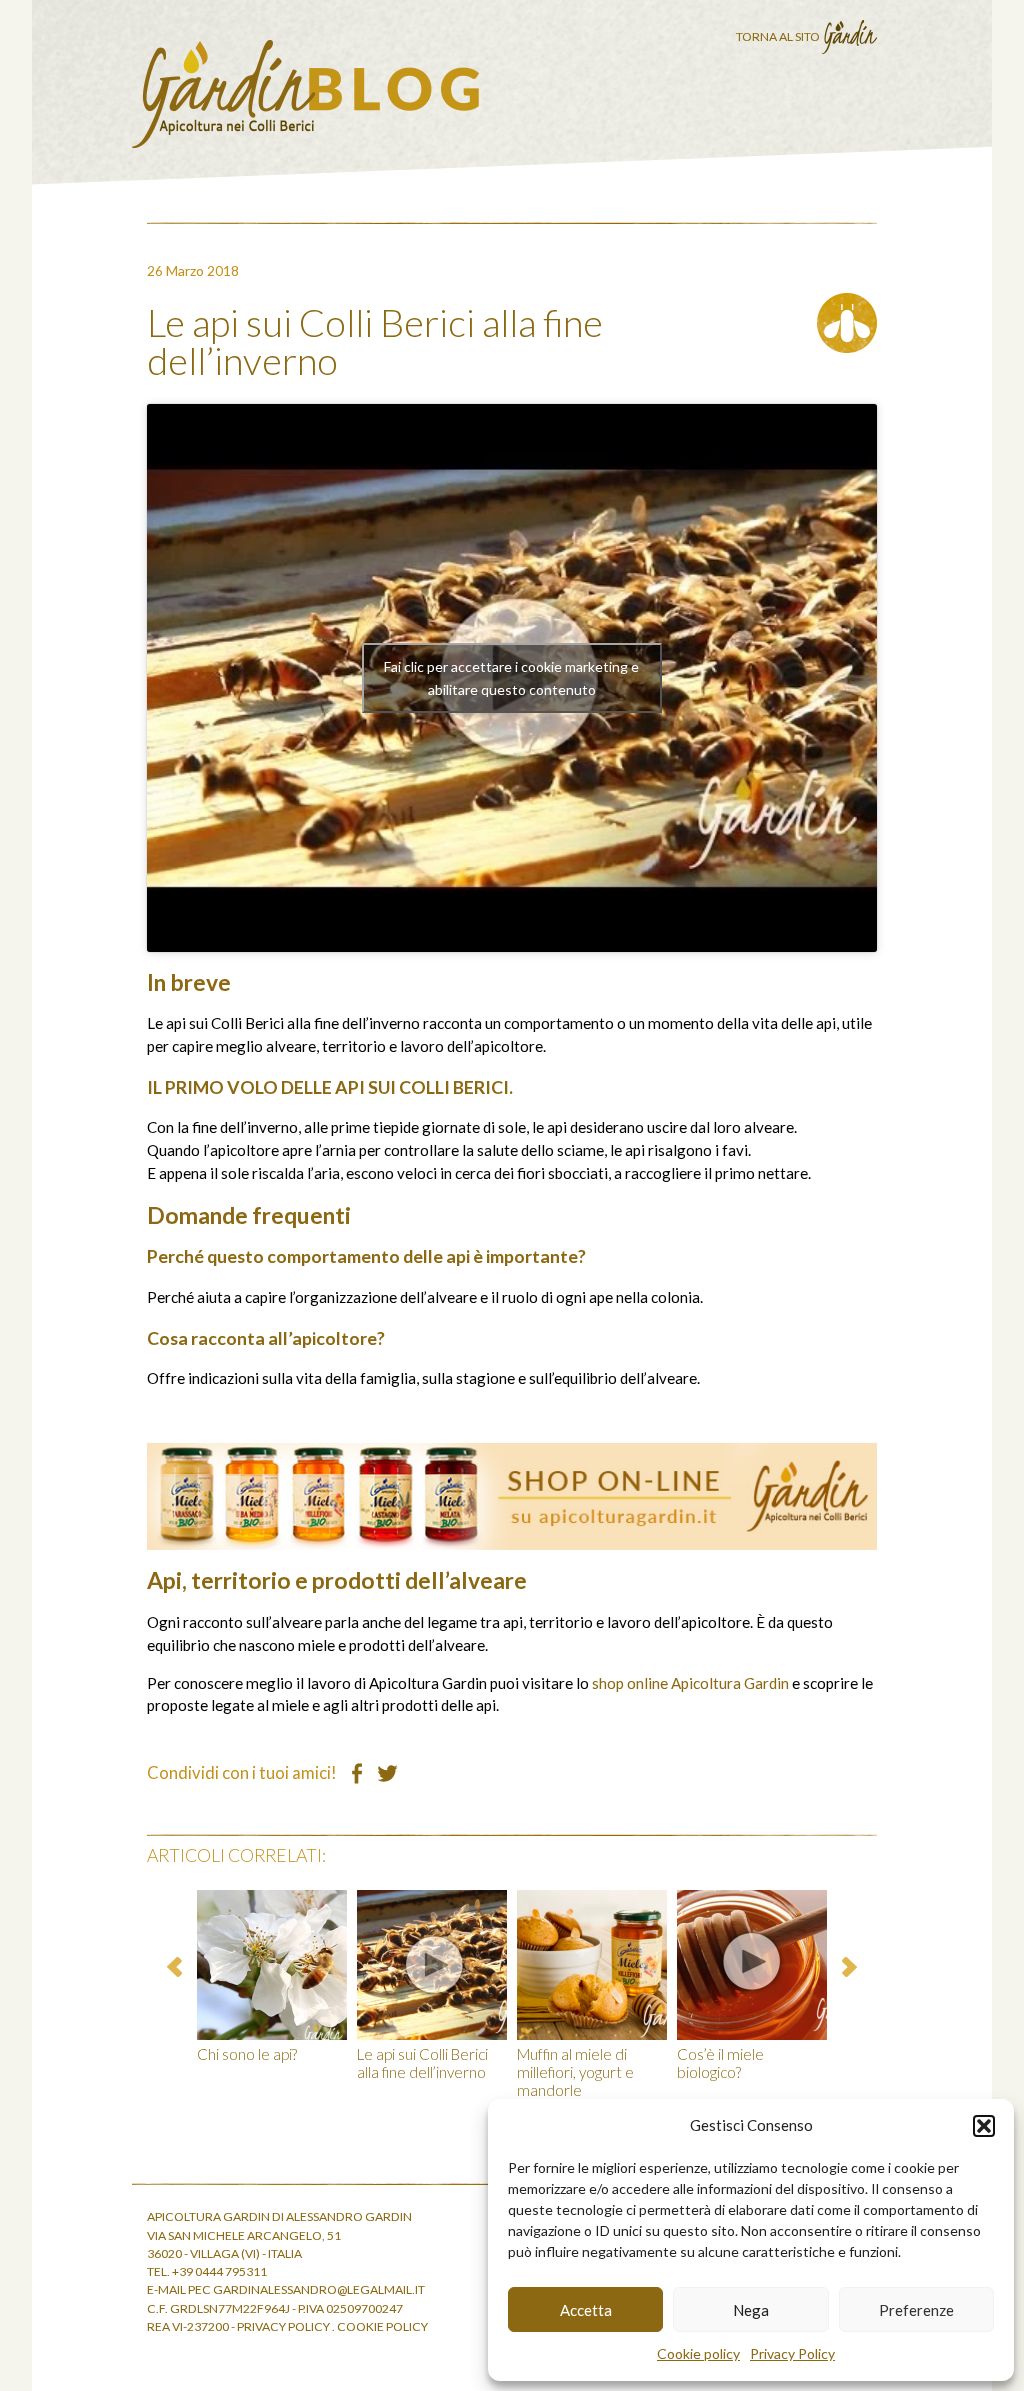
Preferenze (916, 2310)
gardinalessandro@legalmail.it (319, 2289)
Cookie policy (698, 2353)
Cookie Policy (382, 2326)
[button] (984, 2126)
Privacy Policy (792, 2353)
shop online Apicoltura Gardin (690, 1683)
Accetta (586, 2310)
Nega (751, 2310)
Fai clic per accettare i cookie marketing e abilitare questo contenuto (511, 678)
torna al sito (779, 36)
